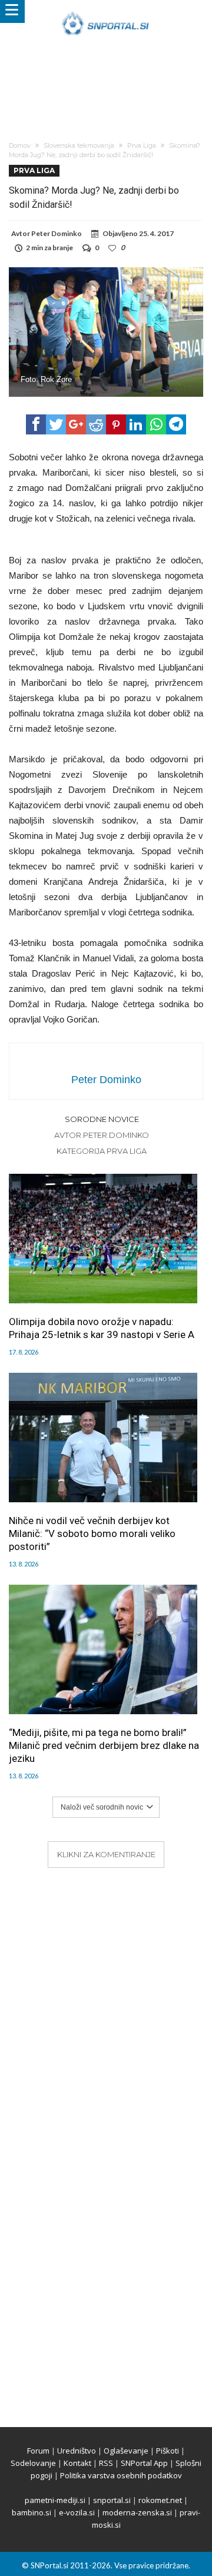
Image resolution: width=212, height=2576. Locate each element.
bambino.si (32, 2512)
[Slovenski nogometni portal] (106, 11)
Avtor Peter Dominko (102, 1135)
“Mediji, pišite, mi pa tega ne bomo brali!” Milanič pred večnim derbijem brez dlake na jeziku (104, 1745)
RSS (106, 2463)
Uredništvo (77, 2451)
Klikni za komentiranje (106, 1854)
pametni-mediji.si (55, 2500)
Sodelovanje (33, 2463)
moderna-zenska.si (137, 2512)
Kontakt (77, 2463)
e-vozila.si (77, 2512)
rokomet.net (160, 2500)
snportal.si (112, 2500)
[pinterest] (116, 424)
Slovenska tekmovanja (79, 145)
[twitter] (56, 424)
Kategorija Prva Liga (102, 1151)
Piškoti (168, 2451)
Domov (20, 145)
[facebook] (36, 424)
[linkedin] (136, 424)
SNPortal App (144, 2463)
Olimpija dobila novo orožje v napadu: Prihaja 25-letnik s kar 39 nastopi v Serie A (102, 1328)
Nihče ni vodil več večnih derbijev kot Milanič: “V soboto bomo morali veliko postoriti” (92, 1533)
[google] (76, 424)
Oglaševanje (126, 2451)
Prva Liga (142, 145)
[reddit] (96, 424)
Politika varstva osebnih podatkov (121, 2475)
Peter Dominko (57, 233)
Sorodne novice (102, 1119)
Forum (38, 2451)
